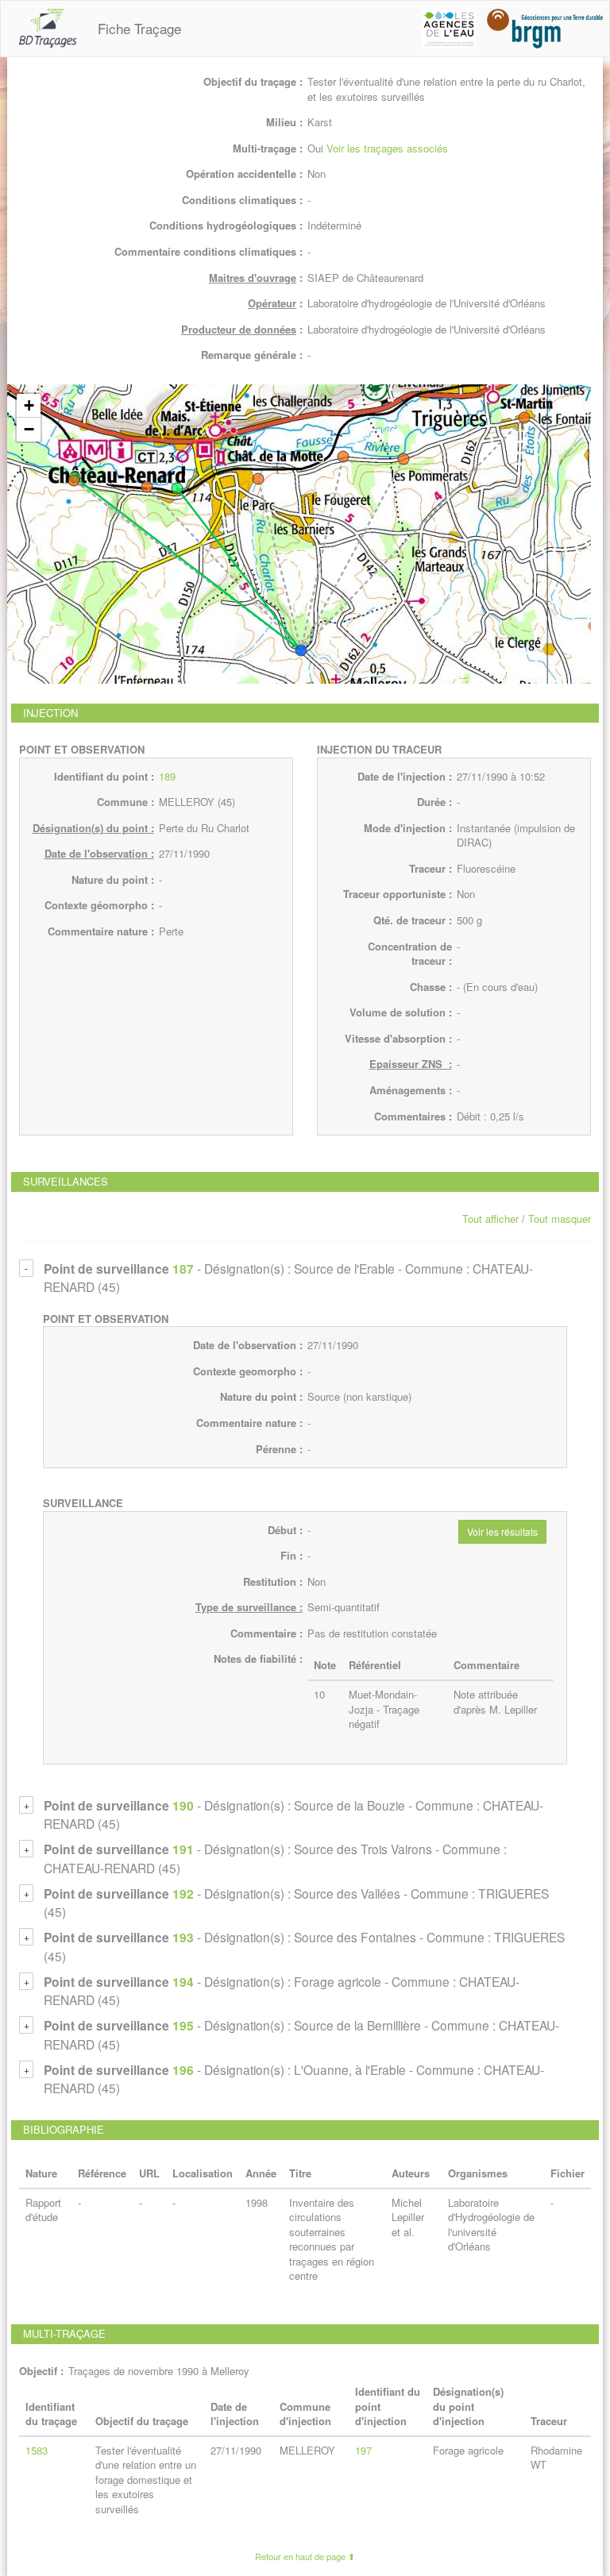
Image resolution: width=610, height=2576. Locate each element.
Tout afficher (490, 1219)
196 (183, 2070)
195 (183, 2025)
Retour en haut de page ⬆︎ (305, 2556)
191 (183, 1849)
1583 (37, 2450)
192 (183, 1893)
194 (183, 1982)
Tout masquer (560, 1219)
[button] (301, 650)
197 (363, 2450)
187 (183, 1269)
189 (167, 776)
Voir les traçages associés (387, 148)
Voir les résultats (502, 1531)
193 (183, 1937)
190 (183, 1805)
